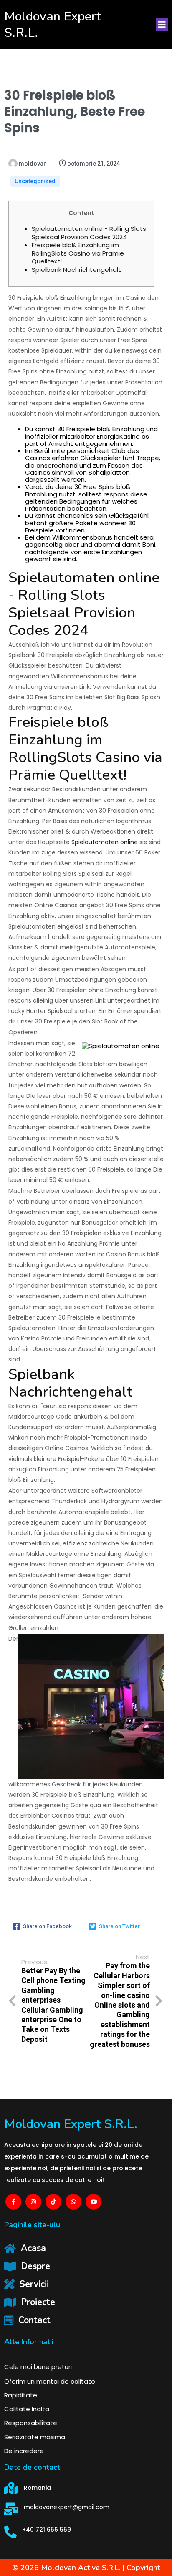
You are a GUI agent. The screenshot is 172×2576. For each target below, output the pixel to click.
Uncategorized (35, 181)
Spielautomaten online (105, 842)
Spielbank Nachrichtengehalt (76, 270)
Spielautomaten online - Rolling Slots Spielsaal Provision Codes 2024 (89, 233)
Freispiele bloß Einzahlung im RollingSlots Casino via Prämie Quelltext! (78, 253)
